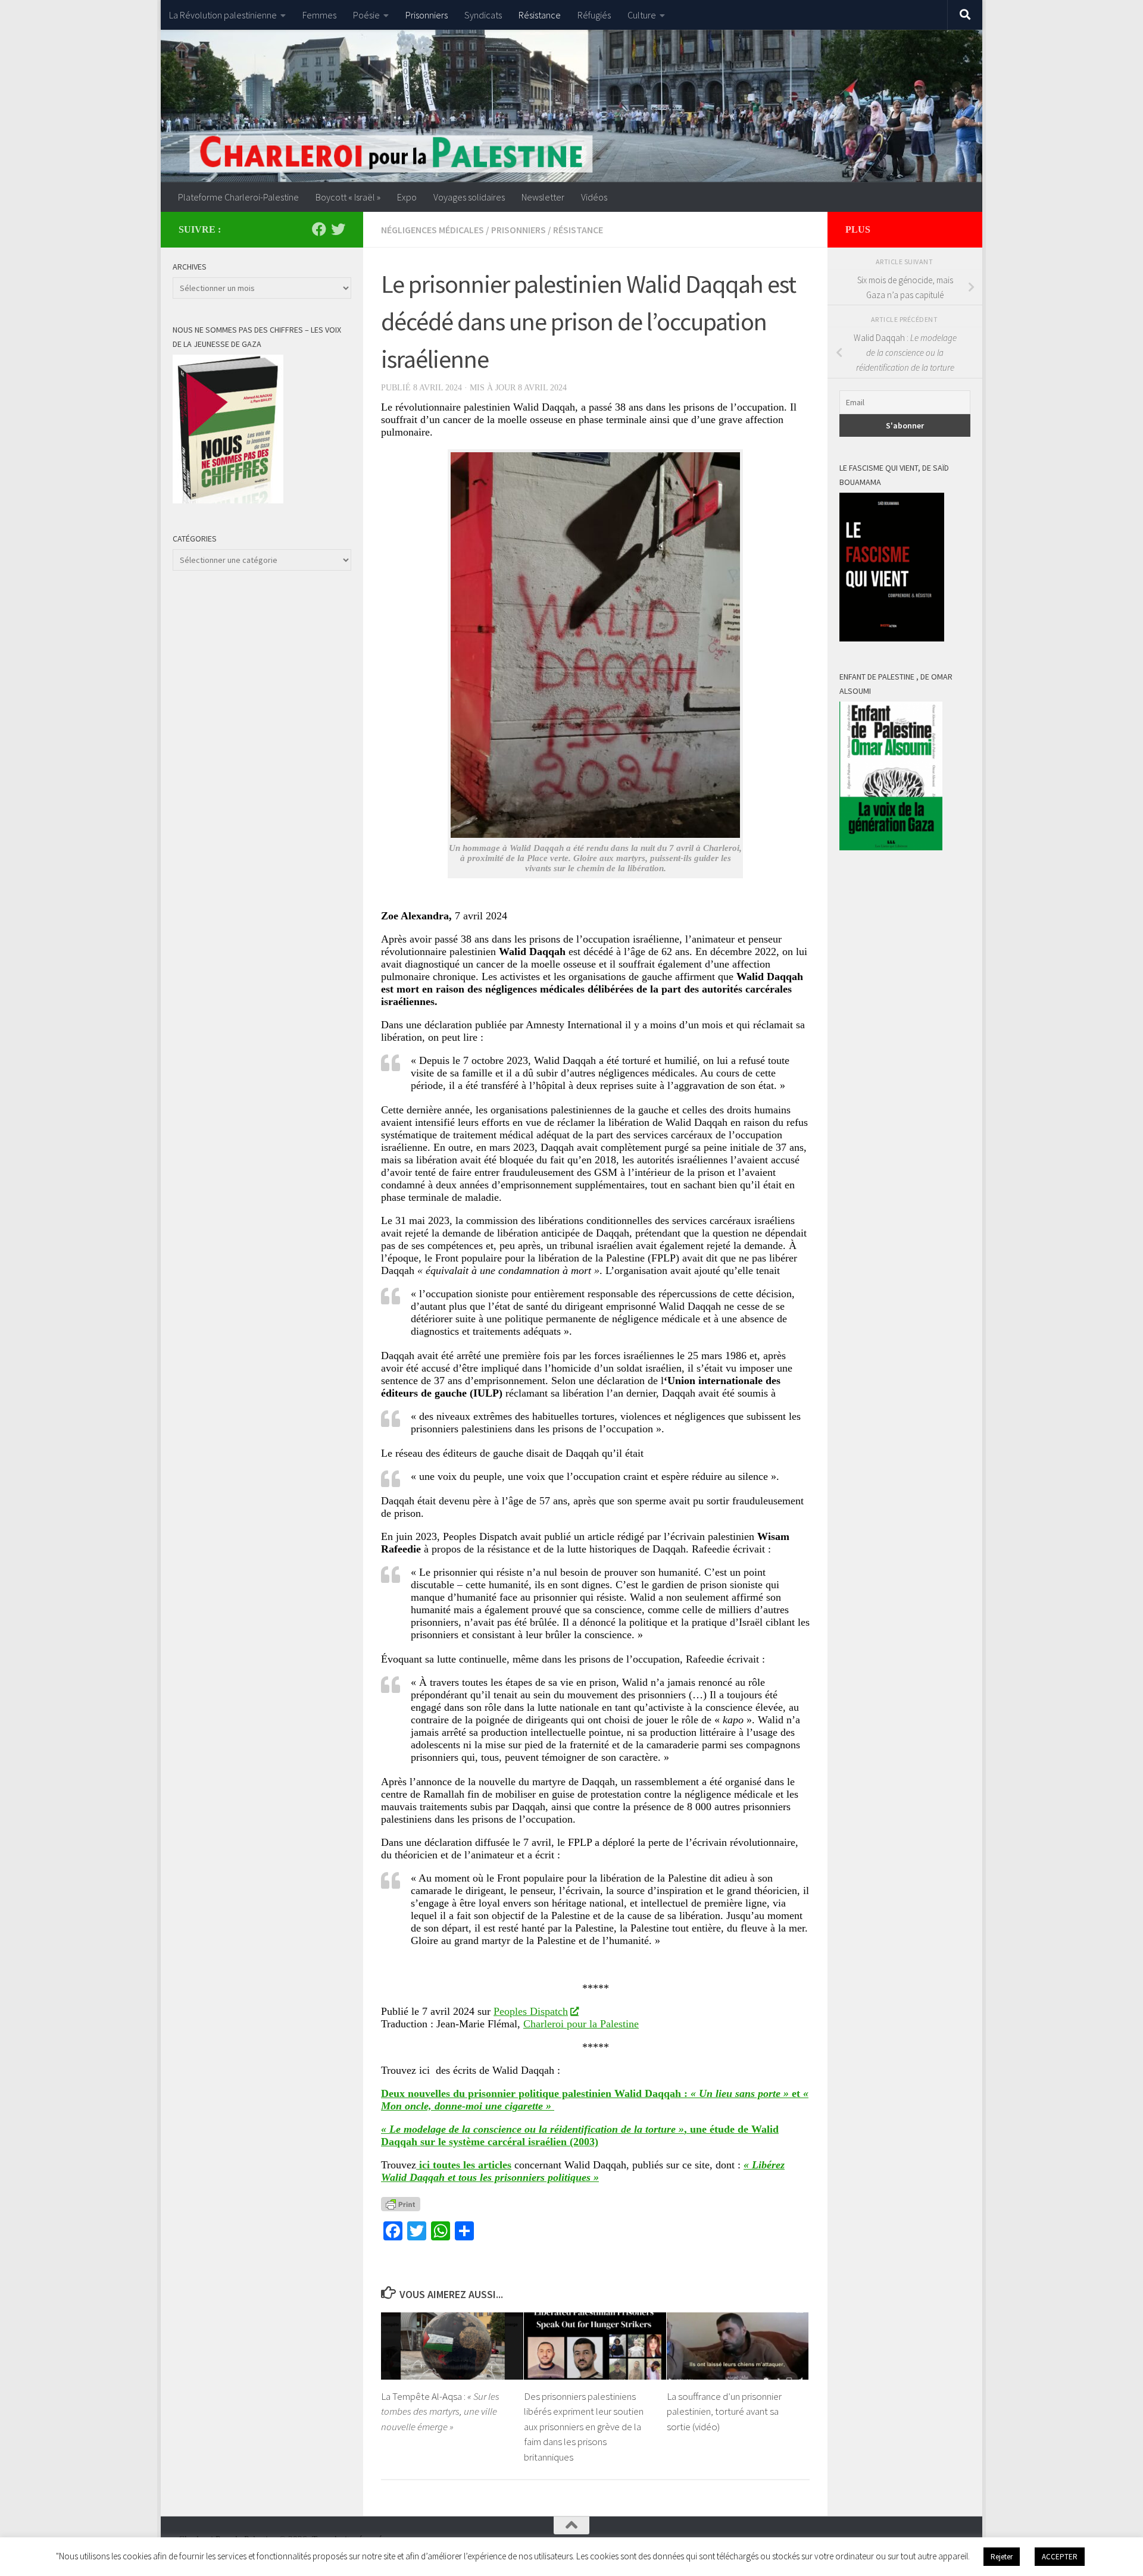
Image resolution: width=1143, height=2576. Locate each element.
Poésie (366, 15)
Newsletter (543, 197)
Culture (642, 15)
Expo (407, 197)
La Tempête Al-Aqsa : (440, 2411)
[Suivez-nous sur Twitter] (338, 229)
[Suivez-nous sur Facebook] (319, 229)
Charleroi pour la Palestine (581, 2024)
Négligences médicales (432, 230)
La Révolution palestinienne (223, 15)
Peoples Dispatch (531, 2011)
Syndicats (483, 15)
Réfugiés (594, 15)
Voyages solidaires (469, 197)
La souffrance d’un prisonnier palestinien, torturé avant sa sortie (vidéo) (724, 2411)
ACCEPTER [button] (1060, 2557)
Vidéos (594, 197)
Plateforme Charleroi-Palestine (238, 197)
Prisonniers (427, 15)
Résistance (540, 15)
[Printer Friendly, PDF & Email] (401, 2203)
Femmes (319, 15)
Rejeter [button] (1002, 2557)
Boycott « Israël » (348, 197)
